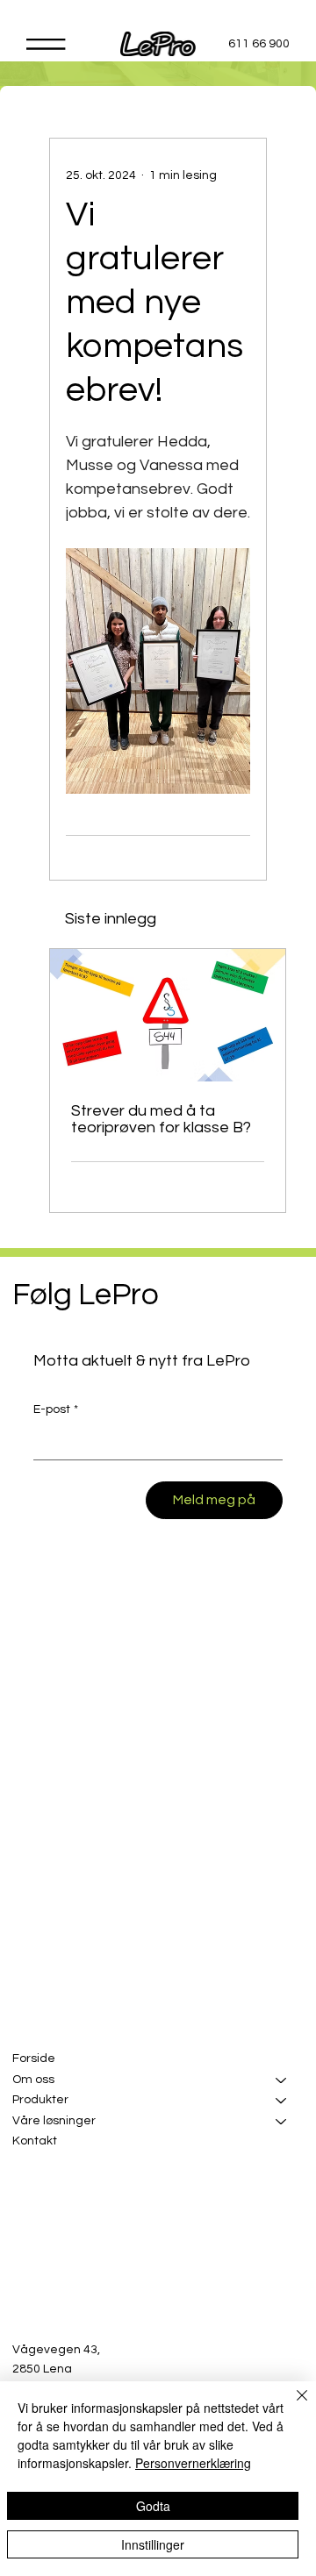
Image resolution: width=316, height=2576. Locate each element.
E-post (56, 1409)
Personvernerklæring (193, 2463)
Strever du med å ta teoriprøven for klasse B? (161, 1119)
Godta (153, 2506)
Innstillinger (153, 2544)
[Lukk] (291, 2406)
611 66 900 (259, 44)
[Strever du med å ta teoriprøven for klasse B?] (168, 1015)
